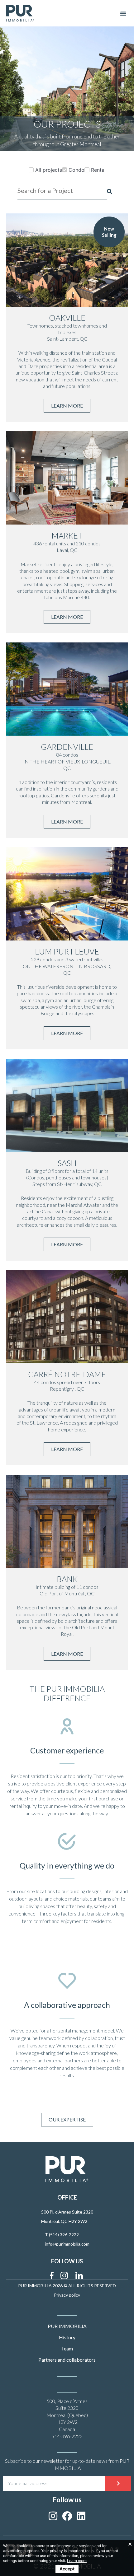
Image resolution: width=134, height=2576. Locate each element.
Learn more (77, 2561)
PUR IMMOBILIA (67, 2326)
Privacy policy (67, 2295)
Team (67, 2348)
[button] (123, 13)
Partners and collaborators (67, 2360)
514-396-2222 (67, 2436)
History (67, 2337)
